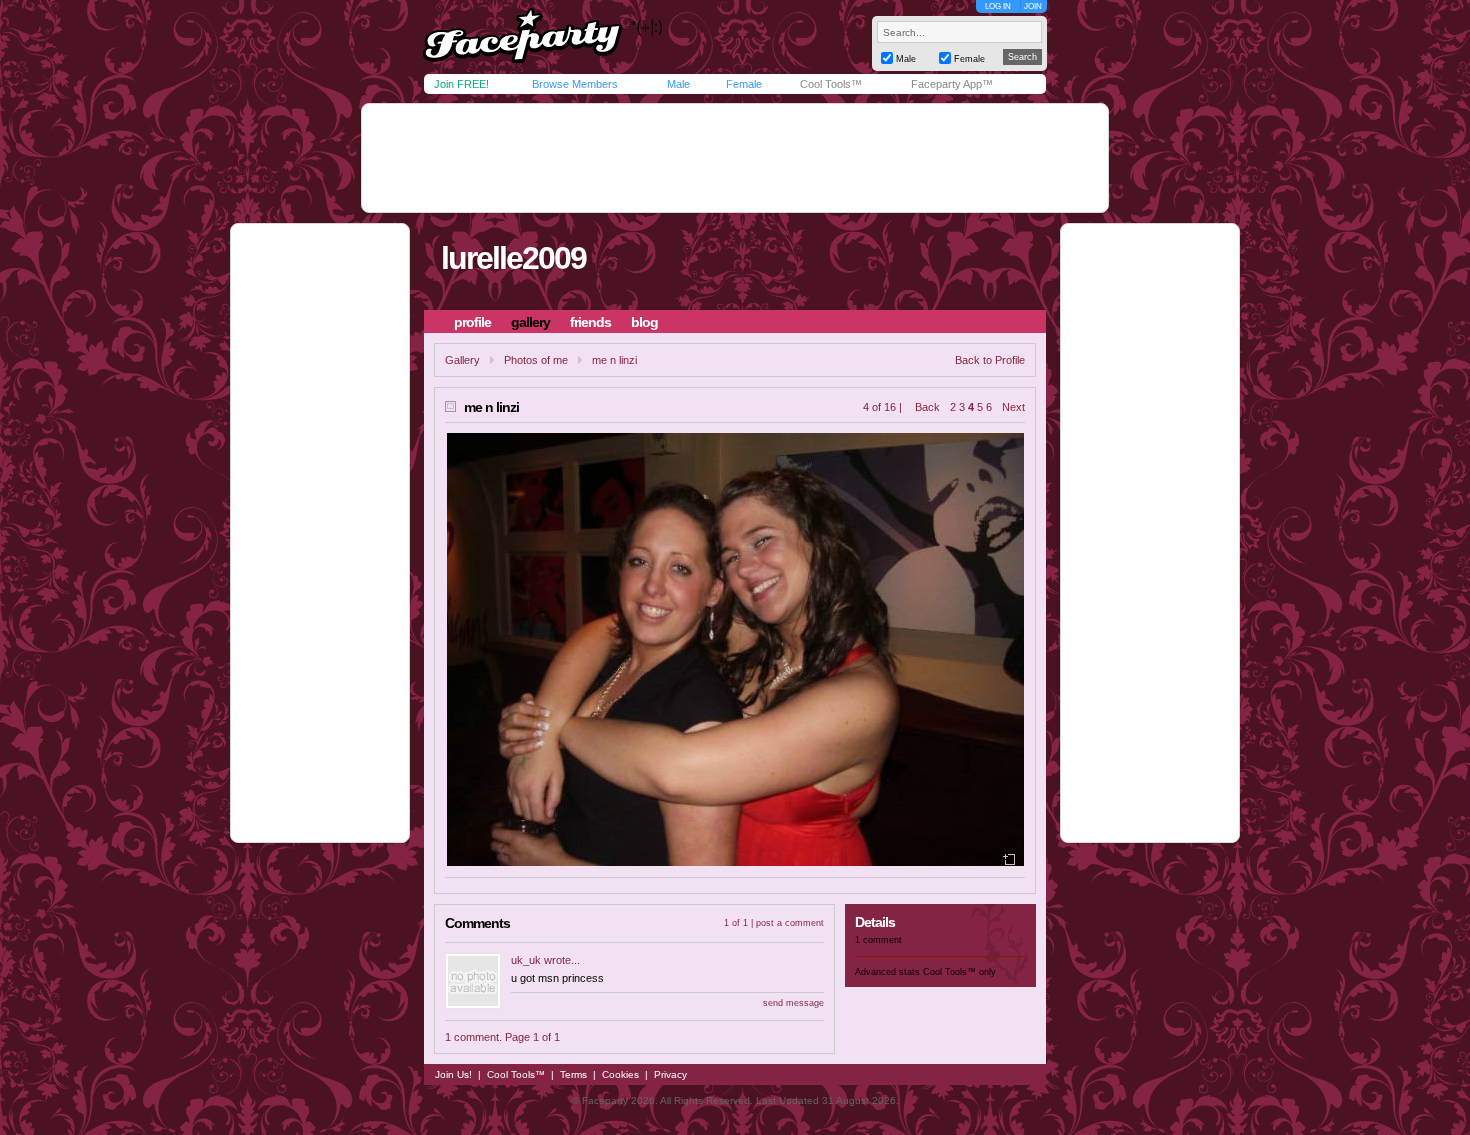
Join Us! (453, 1074)
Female (744, 84)
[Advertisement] (735, 158)
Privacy (670, 1074)
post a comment (790, 923)
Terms (573, 1074)
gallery (530, 322)
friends (590, 322)
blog (644, 322)
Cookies (620, 1074)
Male (678, 84)
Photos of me (536, 360)
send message (793, 1003)
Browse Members (575, 84)
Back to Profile (990, 360)
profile (472, 322)
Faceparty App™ (952, 84)
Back (927, 407)
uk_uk (526, 960)
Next (1013, 407)
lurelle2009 (513, 258)
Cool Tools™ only (959, 972)
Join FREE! (461, 84)
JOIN (1033, 6)
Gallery (462, 360)
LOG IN (998, 6)
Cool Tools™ (831, 84)
